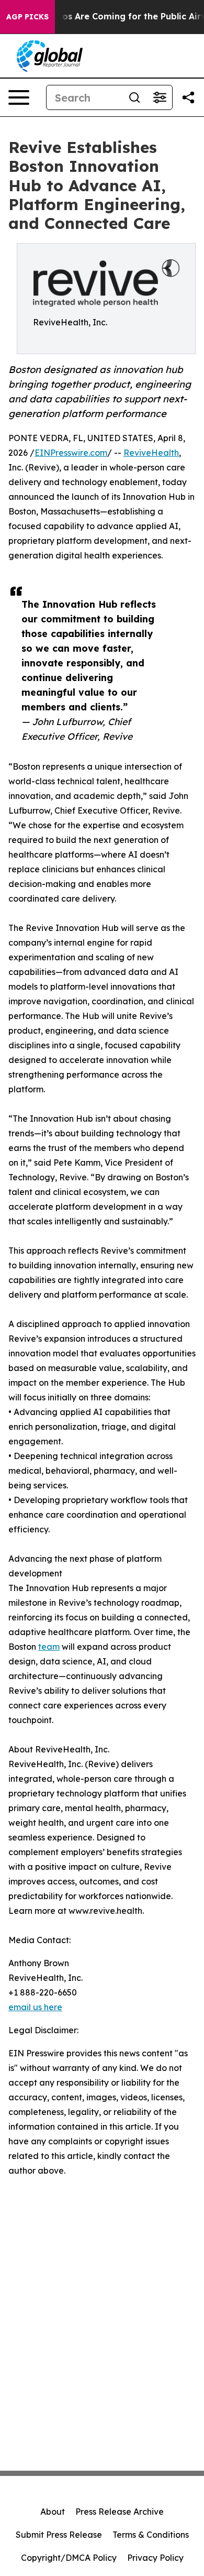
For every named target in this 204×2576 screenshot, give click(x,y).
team (49, 1647)
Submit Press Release (59, 2535)
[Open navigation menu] (19, 97)
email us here (35, 2007)
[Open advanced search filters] (160, 97)
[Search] (134, 97)
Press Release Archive (120, 2512)
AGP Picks (27, 17)
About (53, 2512)
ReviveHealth (151, 453)
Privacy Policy (155, 2558)
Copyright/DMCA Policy (69, 2558)
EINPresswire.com (71, 453)
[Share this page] (188, 97)
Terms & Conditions (151, 2535)
